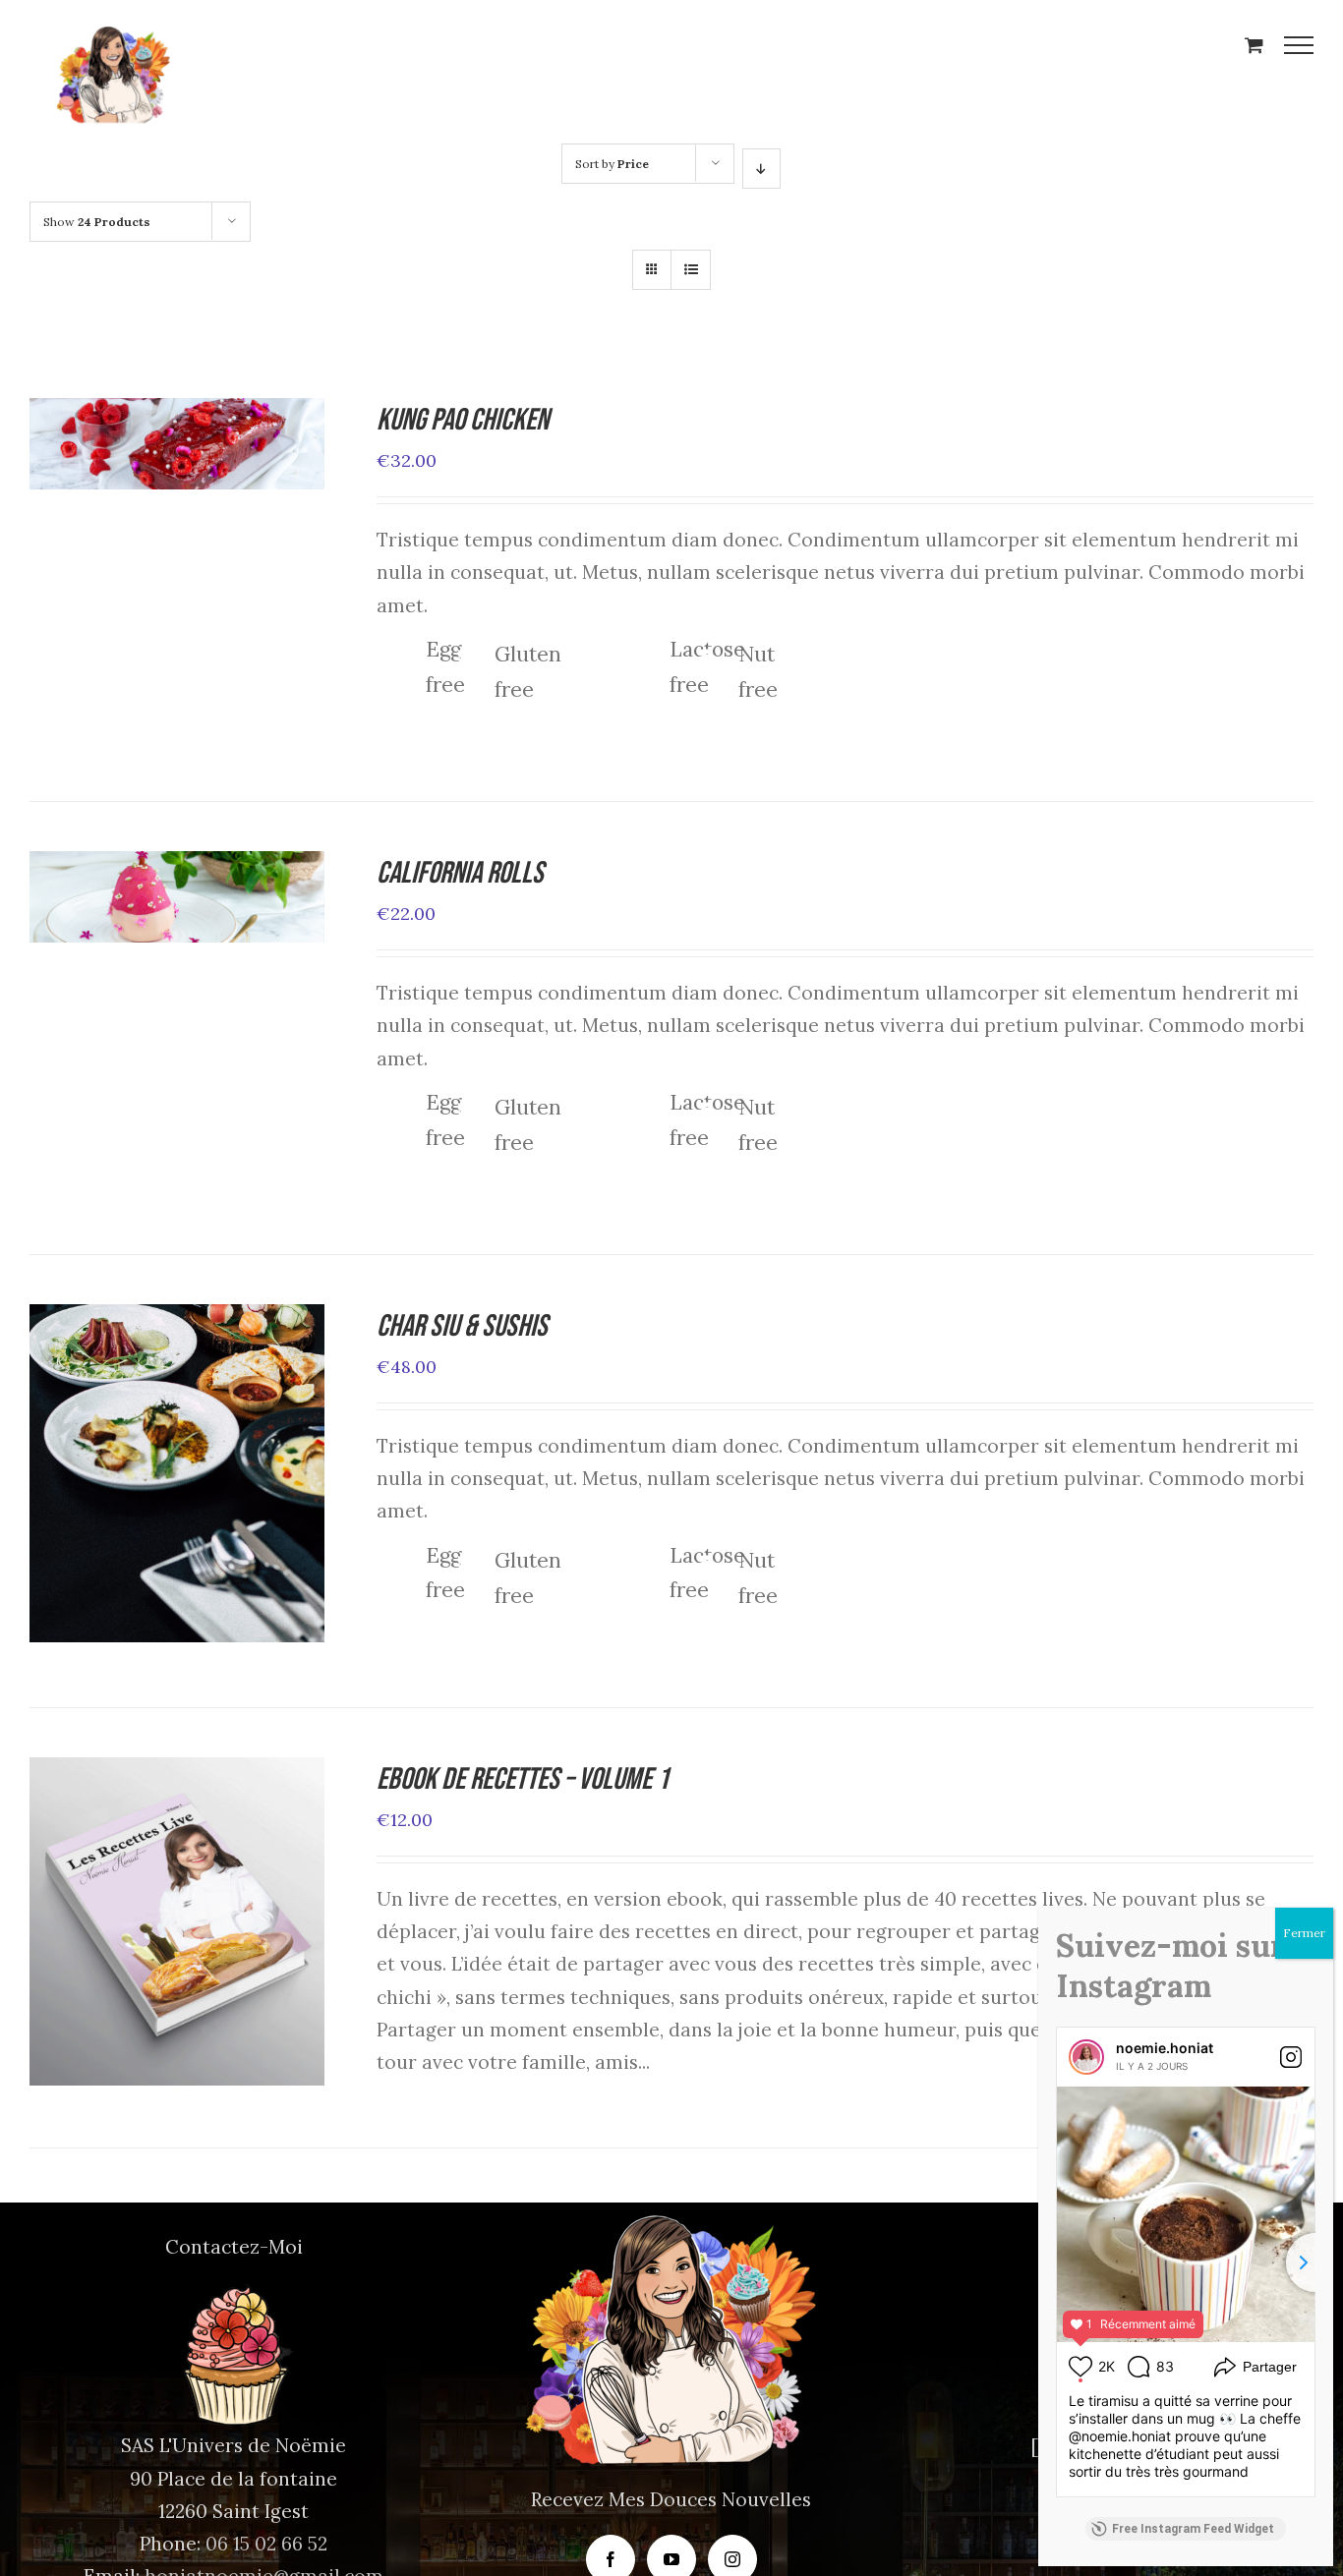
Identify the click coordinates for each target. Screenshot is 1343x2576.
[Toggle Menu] (1299, 45)
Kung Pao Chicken (463, 420)
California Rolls (460, 873)
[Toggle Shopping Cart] (1254, 45)
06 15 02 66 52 (266, 2544)
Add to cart (129, 450)
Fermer (1304, 1933)
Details (243, 450)
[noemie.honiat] (1086, 2057)
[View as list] (691, 270)
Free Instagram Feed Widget (1193, 2529)
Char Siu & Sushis (462, 1326)
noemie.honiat (1165, 2048)
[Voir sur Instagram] (1291, 2057)
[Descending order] (761, 169)
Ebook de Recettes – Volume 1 (523, 1779)
